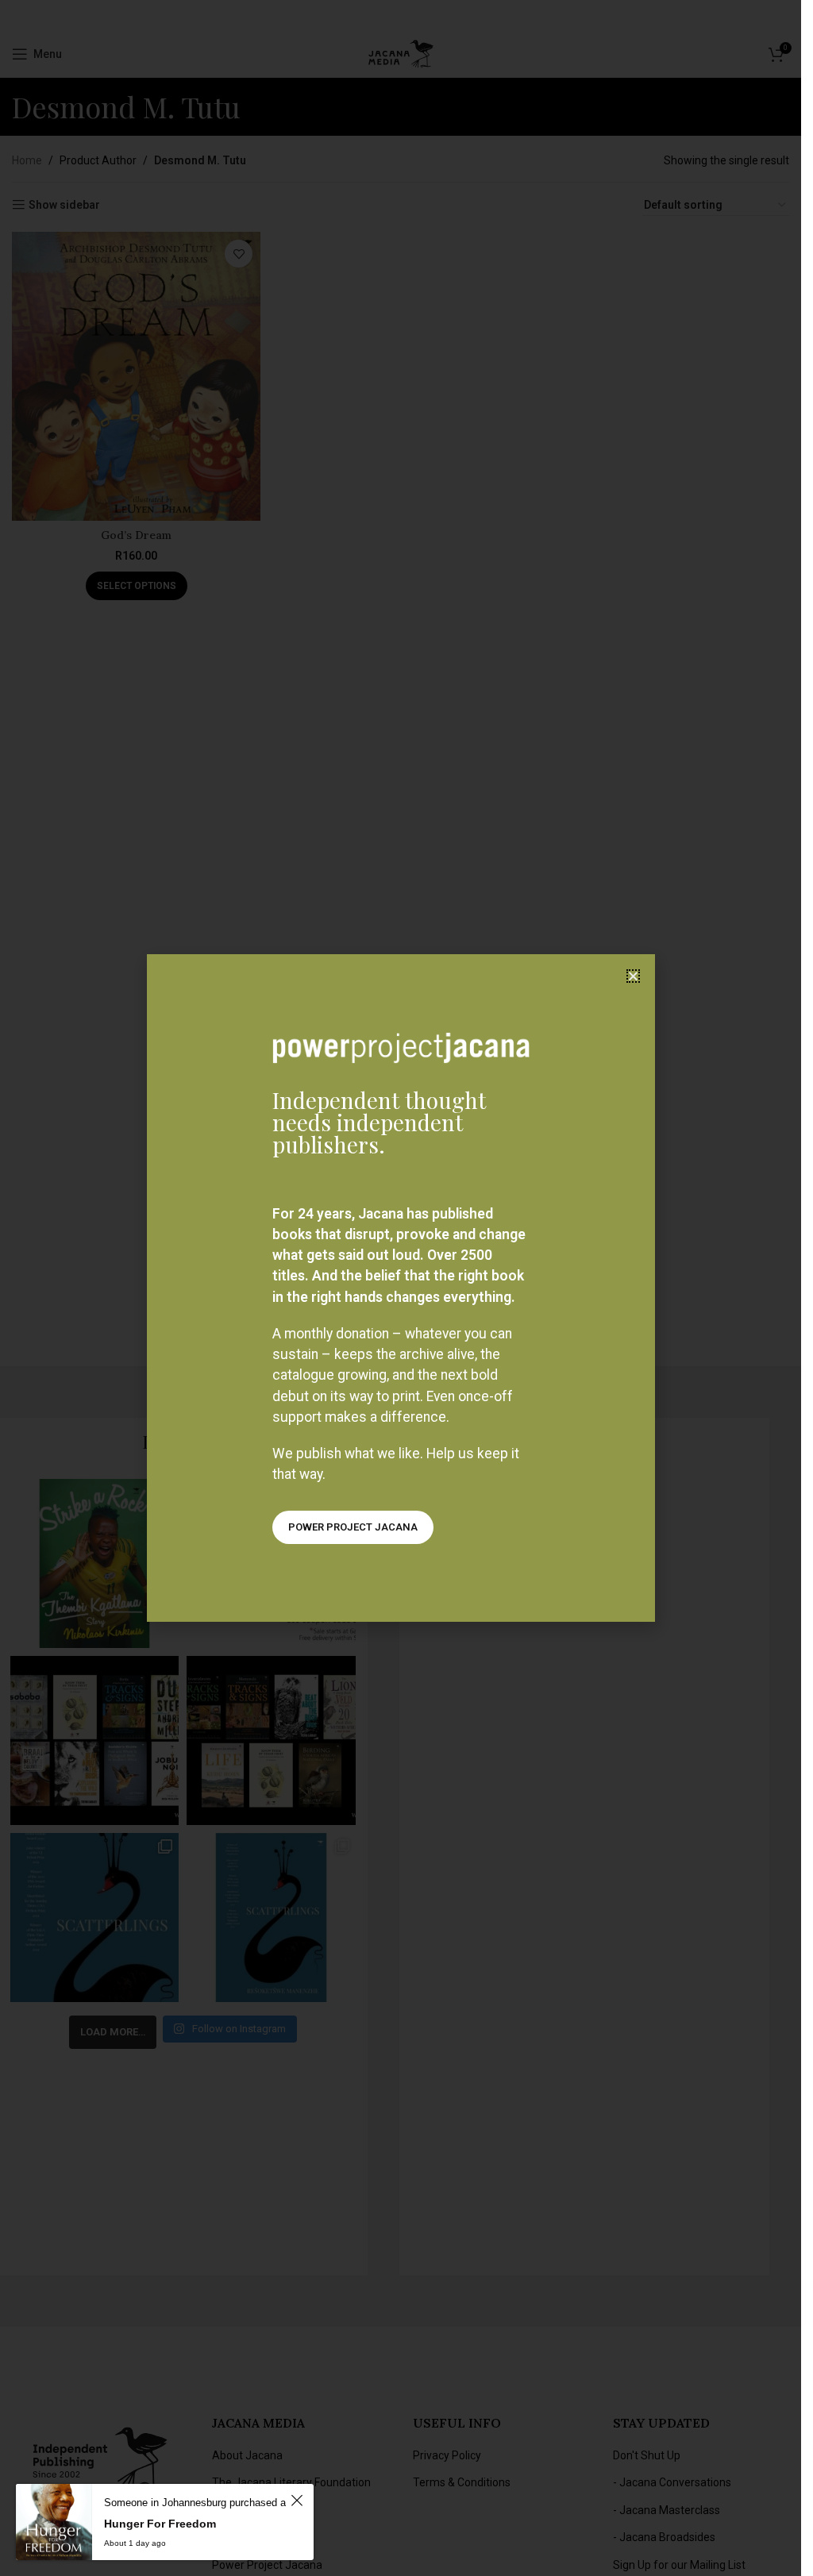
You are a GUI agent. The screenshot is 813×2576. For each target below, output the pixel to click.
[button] (633, 976)
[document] (401, 1288)
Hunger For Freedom (160, 2524)
